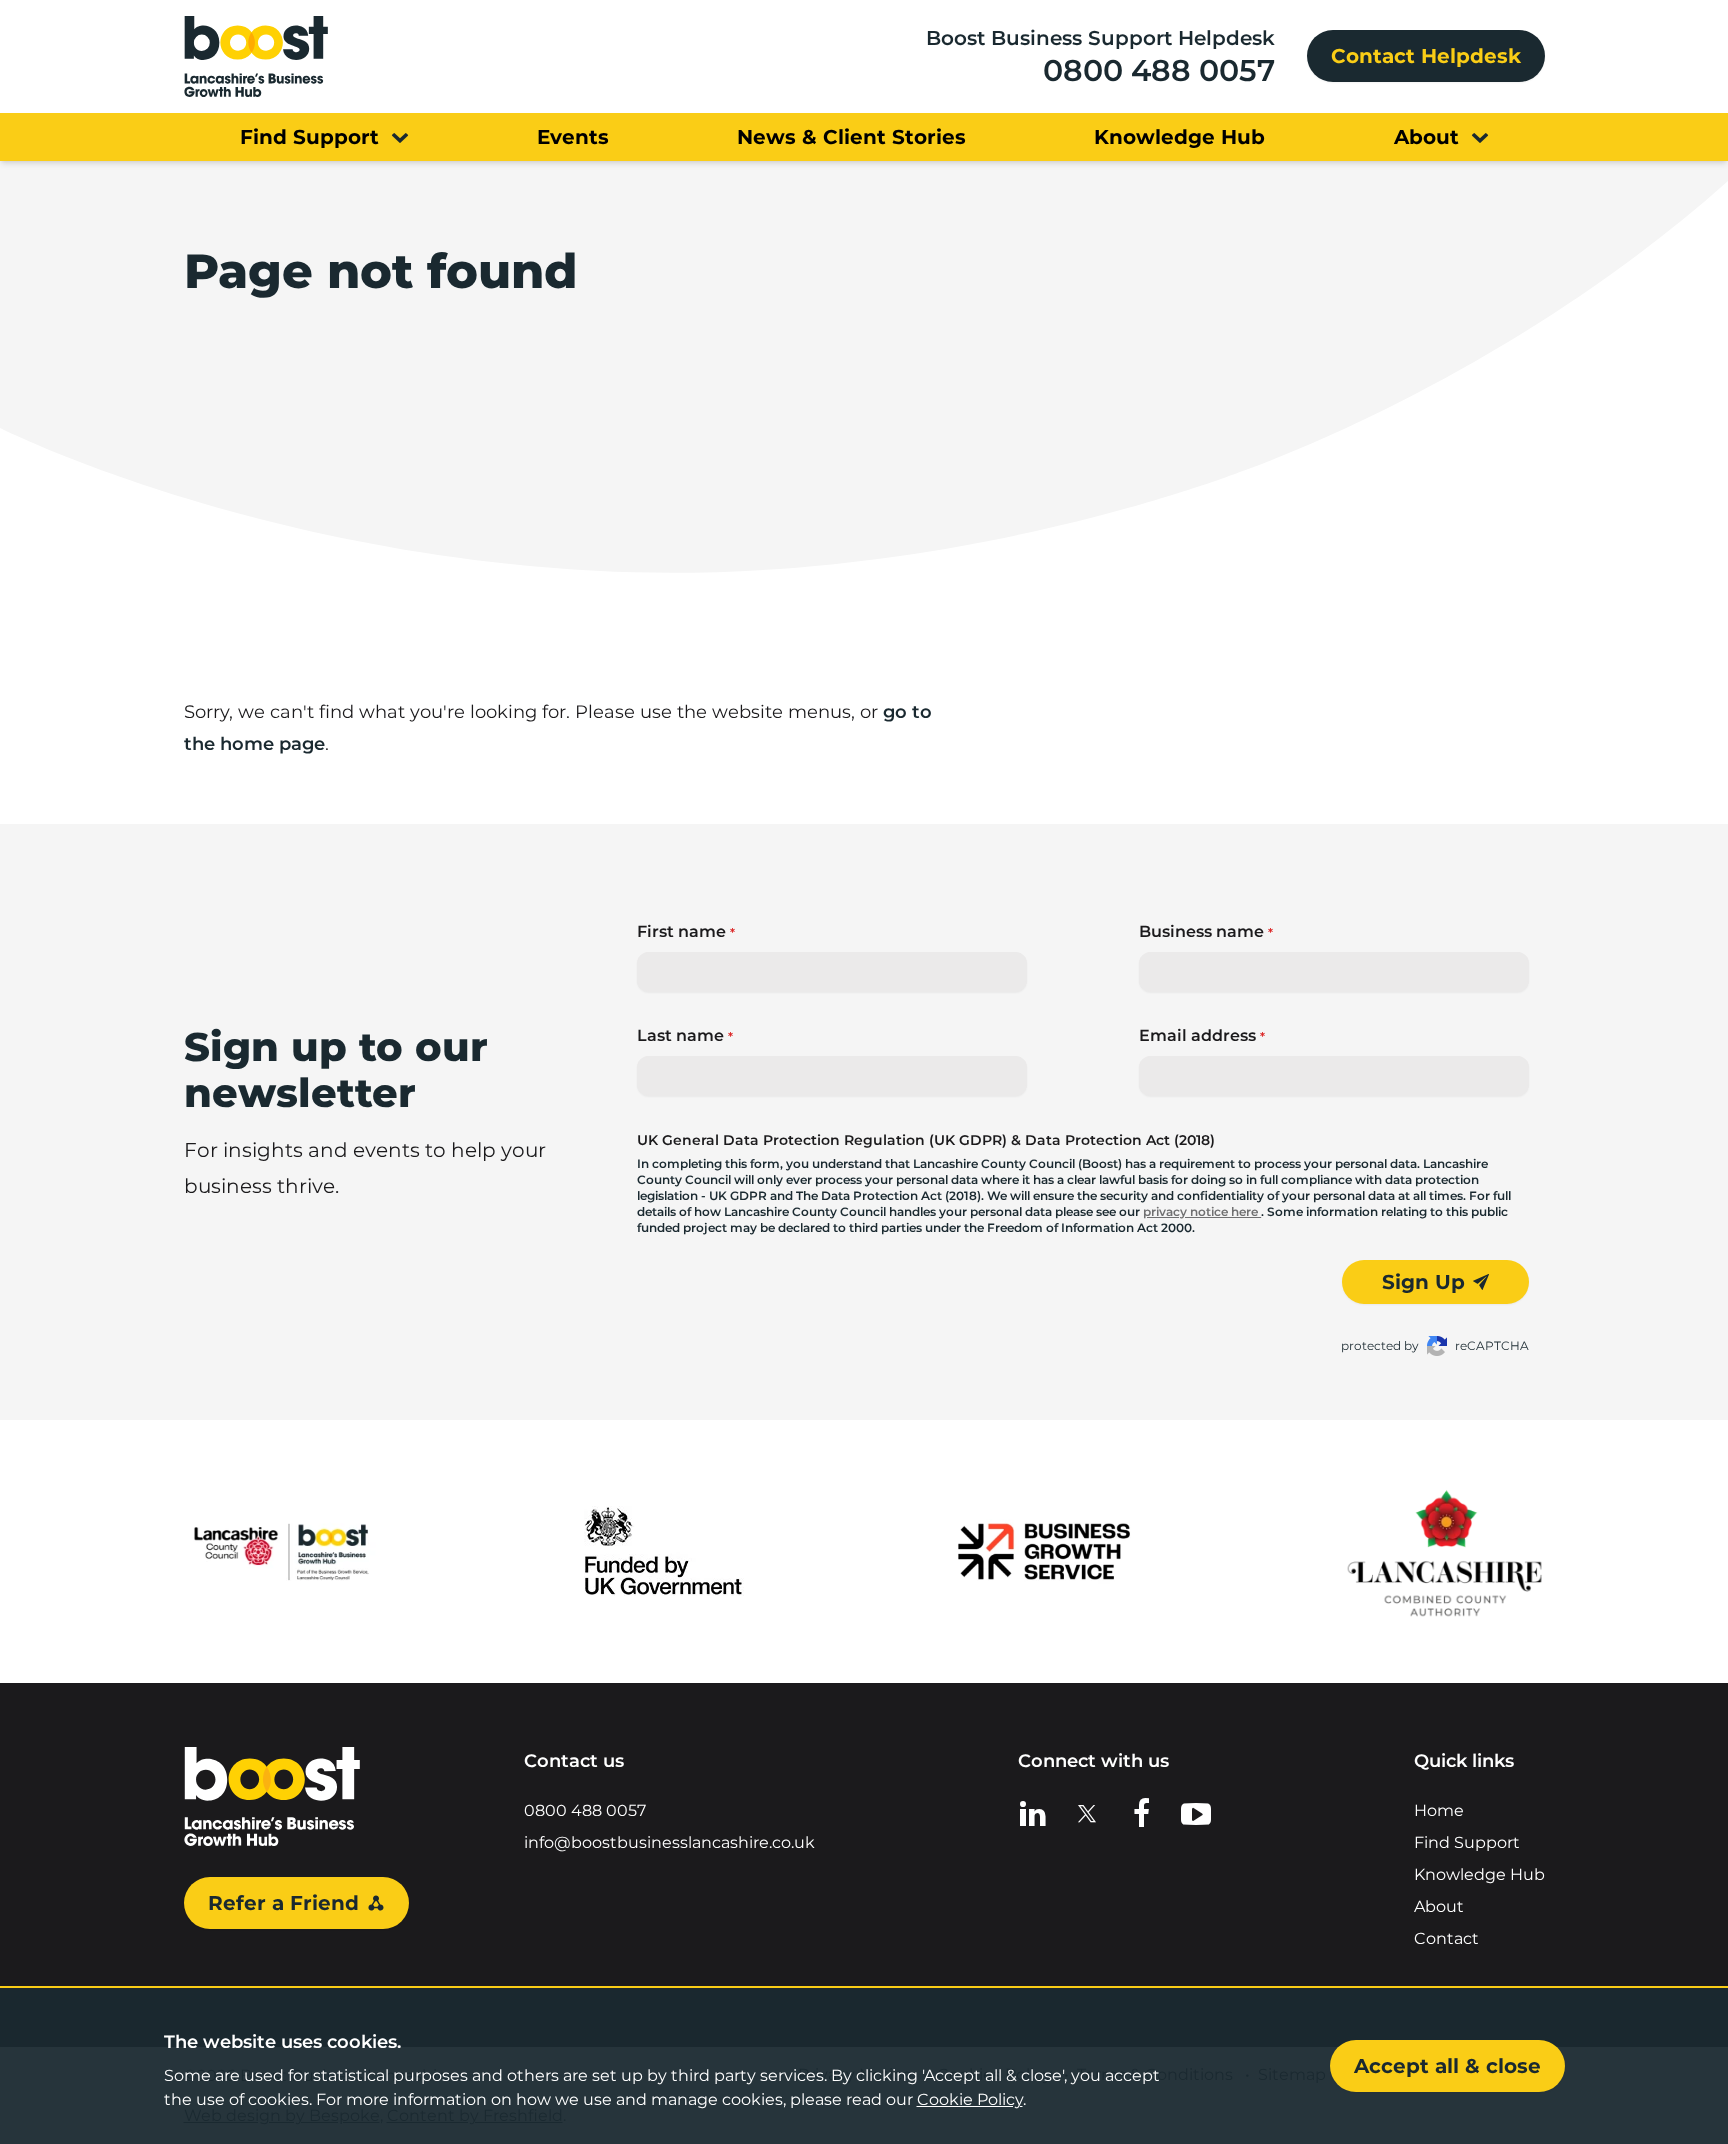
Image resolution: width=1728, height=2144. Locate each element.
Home (1439, 1810)
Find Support (1467, 1842)
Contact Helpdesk (1426, 56)
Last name (685, 1035)
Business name (1206, 931)
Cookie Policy (970, 2099)
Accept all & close (1447, 2066)
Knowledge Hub (1479, 1874)
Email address (1202, 1035)
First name (686, 931)
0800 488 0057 (1159, 70)
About (1439, 1906)
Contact (1446, 1938)
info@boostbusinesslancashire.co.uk (669, 1842)
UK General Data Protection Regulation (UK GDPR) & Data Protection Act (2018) (926, 1140)
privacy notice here (1202, 1211)
